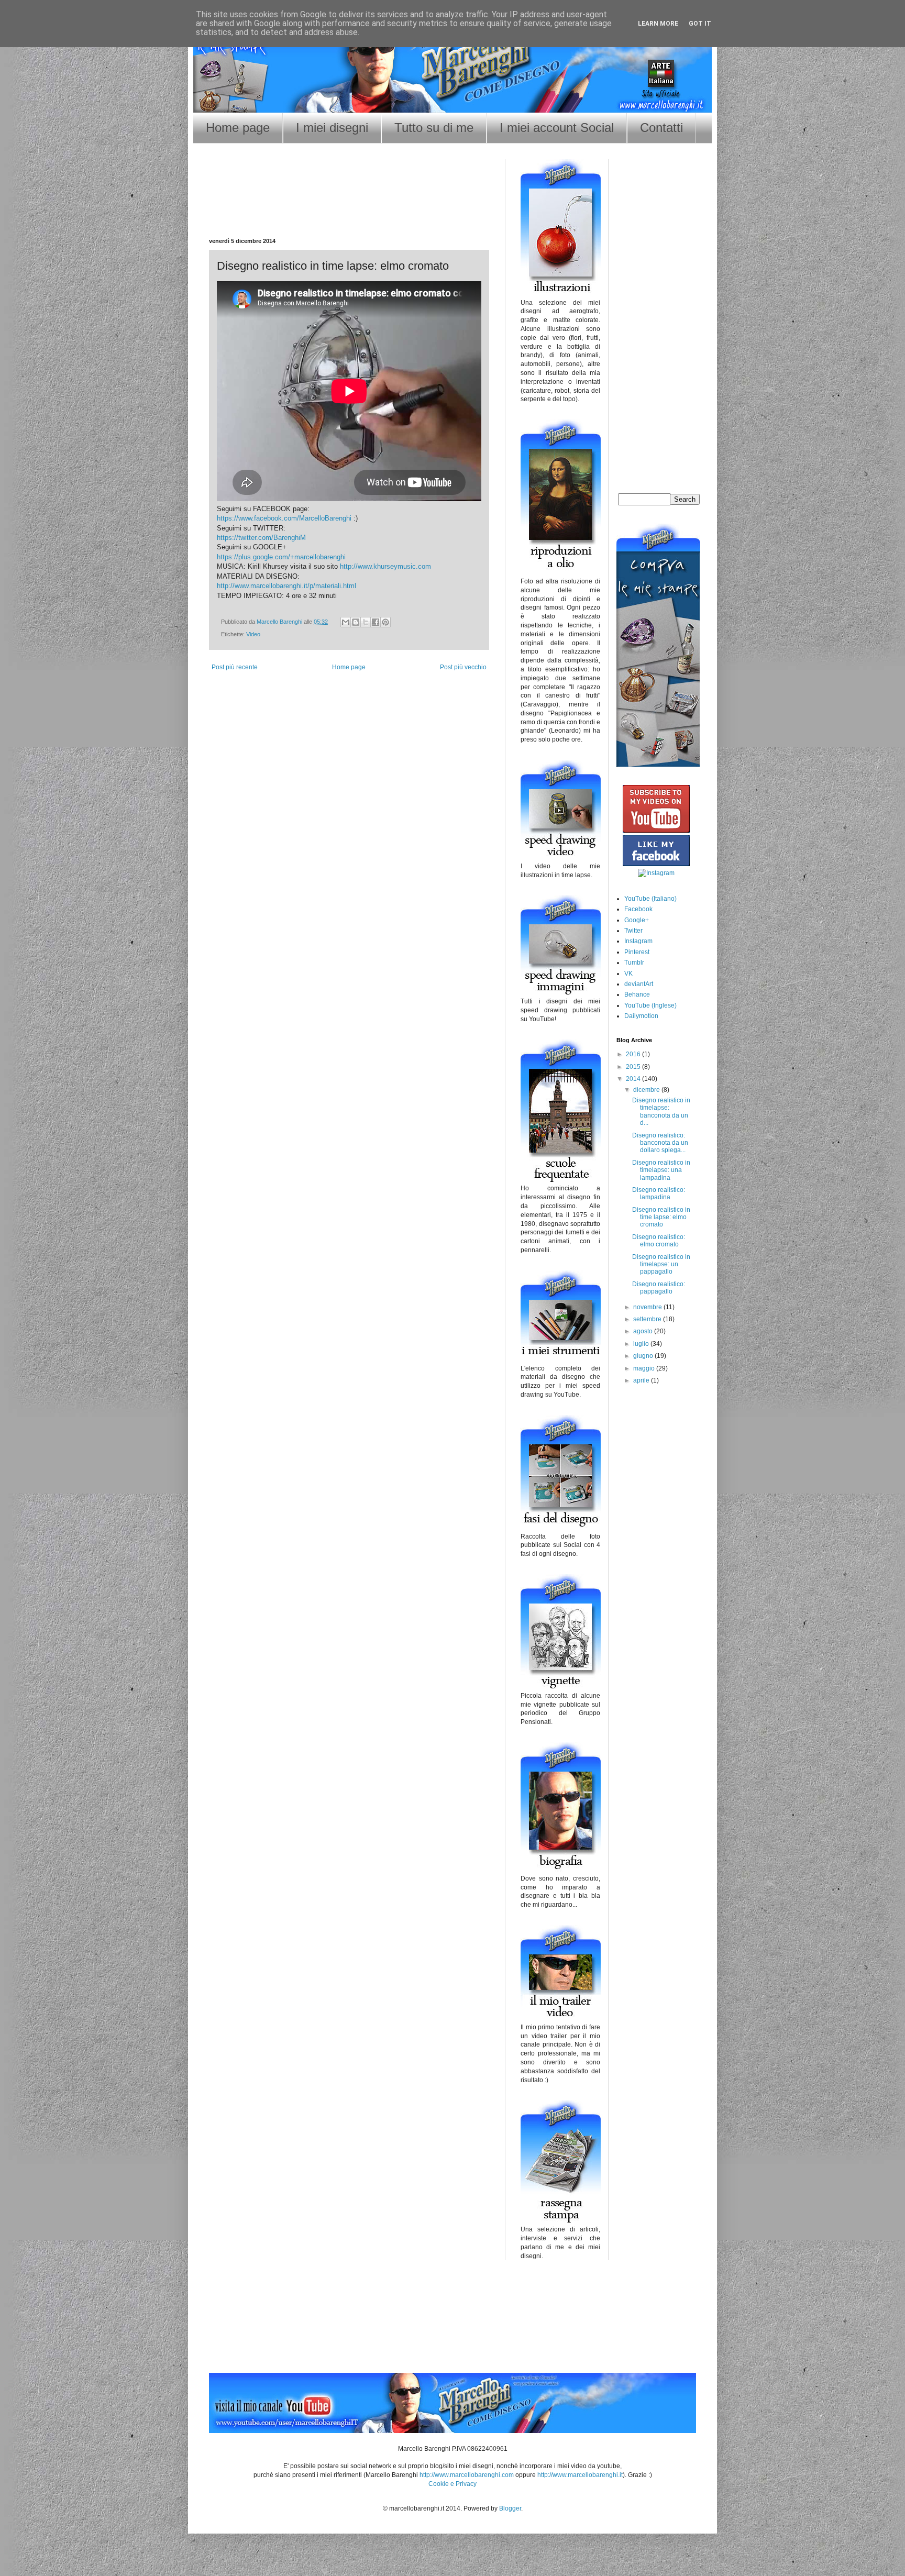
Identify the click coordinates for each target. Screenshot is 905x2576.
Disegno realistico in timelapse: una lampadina (661, 1170)
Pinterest (637, 952)
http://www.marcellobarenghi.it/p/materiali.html (286, 586)
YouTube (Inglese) (650, 1005)
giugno (644, 1356)
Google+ (637, 920)
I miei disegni (332, 128)
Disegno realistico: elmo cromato (659, 1241)
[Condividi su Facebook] (376, 622)
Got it (700, 24)
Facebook (638, 909)
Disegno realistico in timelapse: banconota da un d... (661, 1112)
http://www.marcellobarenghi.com (467, 2475)
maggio (645, 1368)
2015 (634, 1067)
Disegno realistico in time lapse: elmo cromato (661, 1217)
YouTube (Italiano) (650, 899)
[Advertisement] (349, 204)
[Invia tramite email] (346, 622)
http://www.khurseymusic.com (385, 566)
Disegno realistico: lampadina (659, 1193)
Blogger (510, 2508)
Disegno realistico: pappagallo (659, 1288)
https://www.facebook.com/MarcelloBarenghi (284, 518)
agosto (644, 1331)
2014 (634, 1079)
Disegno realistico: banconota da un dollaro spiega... (660, 1143)
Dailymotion (641, 1016)
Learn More (658, 24)
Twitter (633, 931)
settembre (648, 1319)
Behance (637, 994)
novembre (648, 1307)
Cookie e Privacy (452, 2484)
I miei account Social (557, 128)
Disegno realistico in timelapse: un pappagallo (661, 1264)
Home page (238, 128)
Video (253, 634)
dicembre (647, 1090)
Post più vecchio (463, 667)
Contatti (661, 128)
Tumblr (634, 963)
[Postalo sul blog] (356, 622)
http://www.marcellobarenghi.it (580, 2475)
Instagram (638, 941)
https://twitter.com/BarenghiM (261, 538)
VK (628, 974)
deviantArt (639, 984)
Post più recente (235, 667)
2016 (634, 1054)
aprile (642, 1380)
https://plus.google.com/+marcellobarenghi (281, 557)
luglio (642, 1344)
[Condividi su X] (366, 622)
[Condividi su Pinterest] (385, 622)
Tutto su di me (434, 128)
